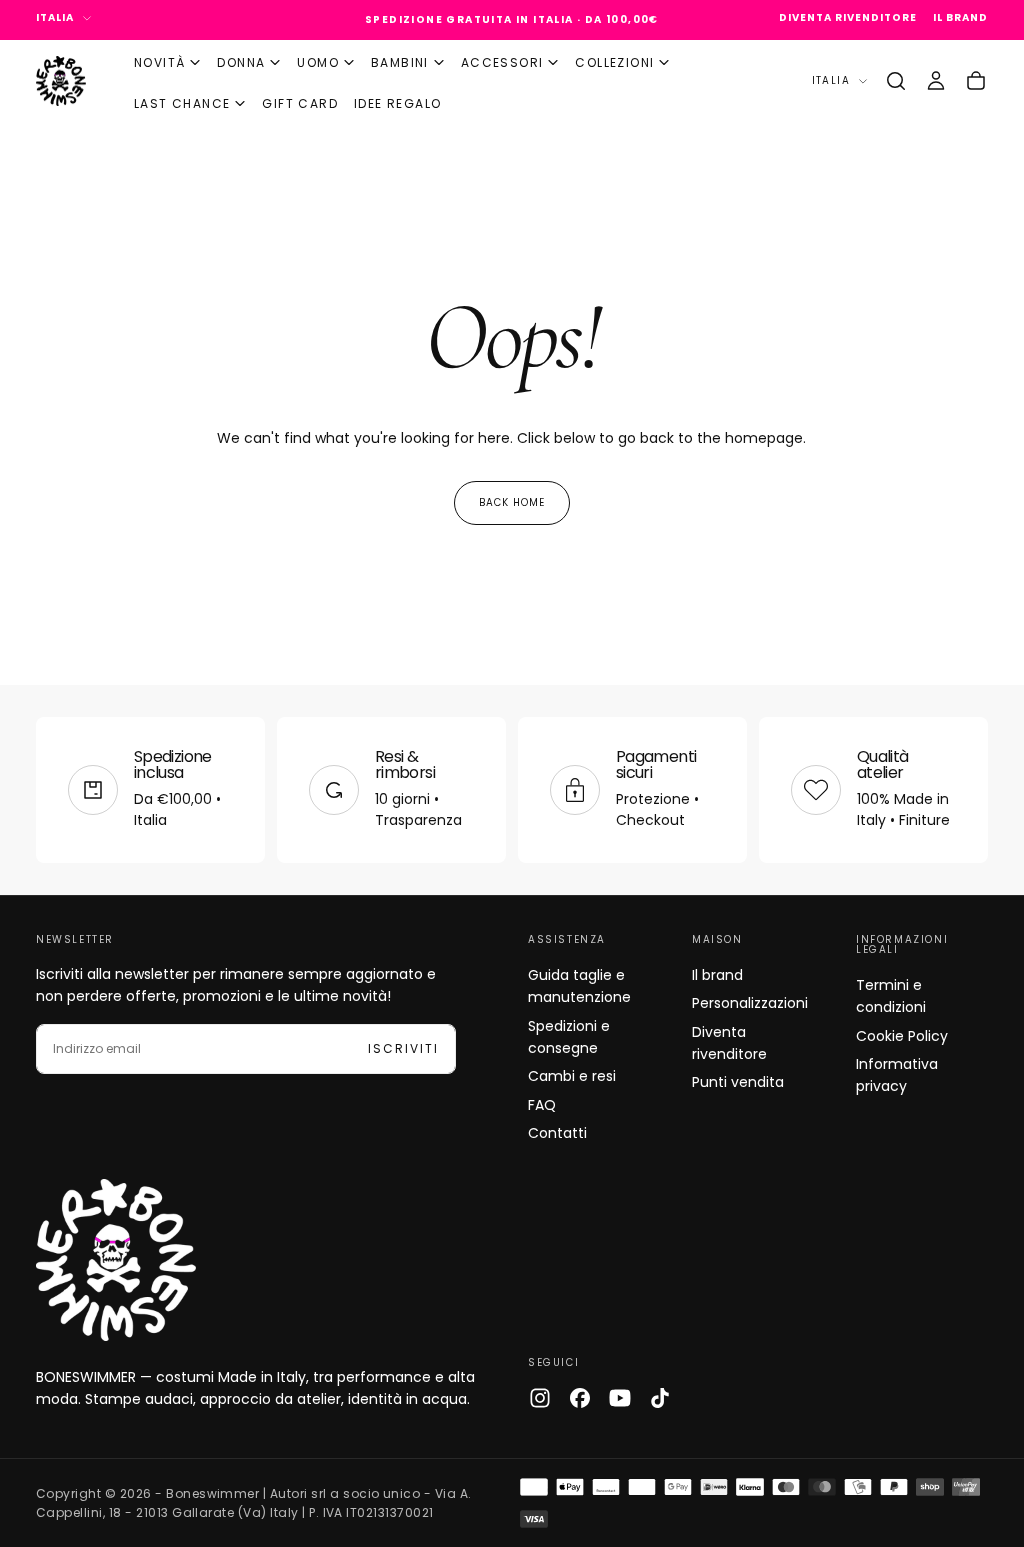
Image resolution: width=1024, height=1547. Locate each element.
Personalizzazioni (750, 1003)
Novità (159, 62)
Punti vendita (738, 1082)
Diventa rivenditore (729, 1043)
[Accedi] (936, 81)
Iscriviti (403, 1048)
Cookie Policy (902, 1036)
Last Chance (182, 103)
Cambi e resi (572, 1076)
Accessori (502, 62)
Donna (241, 62)
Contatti (557, 1133)
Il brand (717, 975)
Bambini (400, 62)
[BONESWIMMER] (116, 1260)
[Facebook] (580, 1398)
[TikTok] (660, 1398)
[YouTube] (620, 1398)
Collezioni (614, 62)
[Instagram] (540, 1398)
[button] (896, 81)
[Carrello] (976, 81)
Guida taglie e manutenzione (579, 986)
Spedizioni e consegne (569, 1037)
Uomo (318, 62)
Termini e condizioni (891, 996)
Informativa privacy (897, 1075)
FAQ (542, 1105)
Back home (512, 502)
